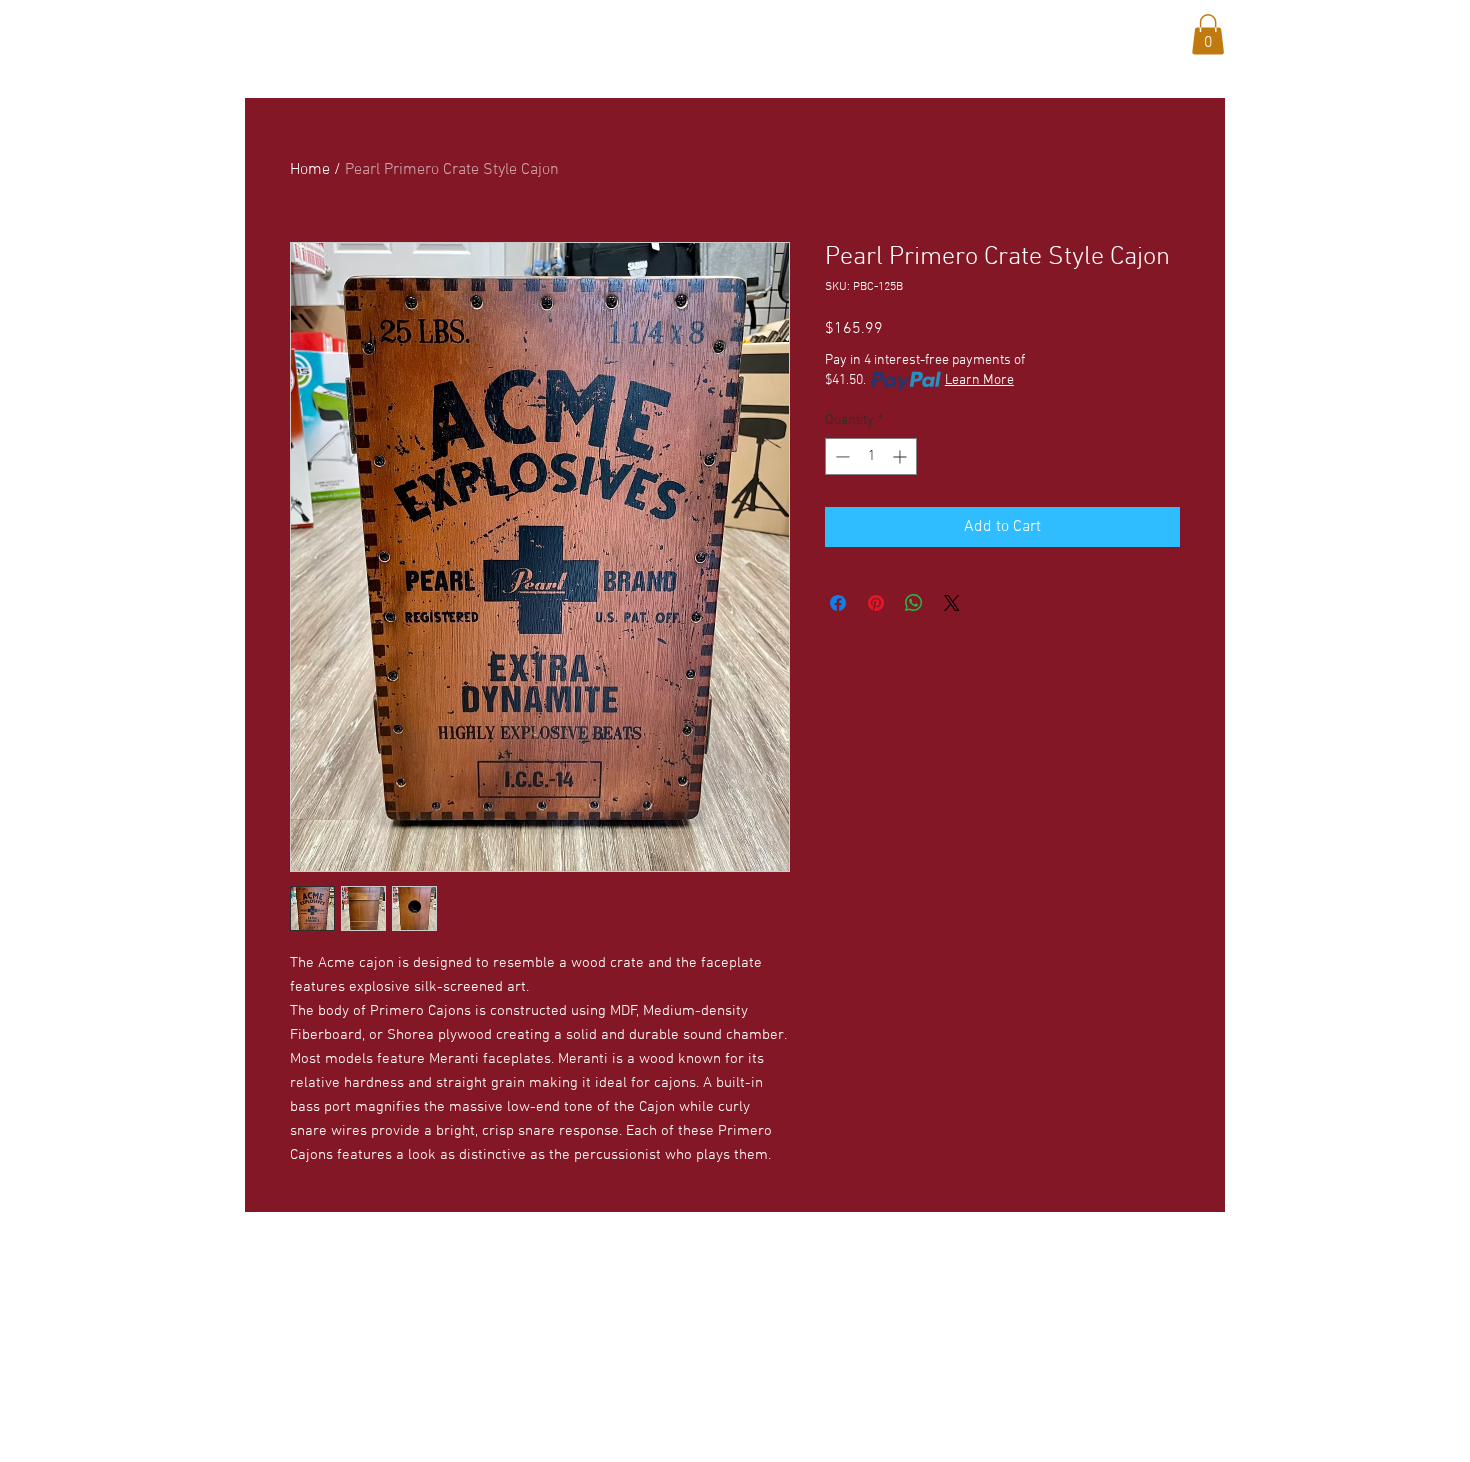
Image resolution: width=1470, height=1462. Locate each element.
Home (310, 170)
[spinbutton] (871, 456)
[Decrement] (840, 456)
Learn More (979, 380)
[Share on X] (952, 603)
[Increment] (901, 456)
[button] (430, 31)
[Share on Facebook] (838, 603)
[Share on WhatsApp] (914, 603)
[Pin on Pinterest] (876, 603)
